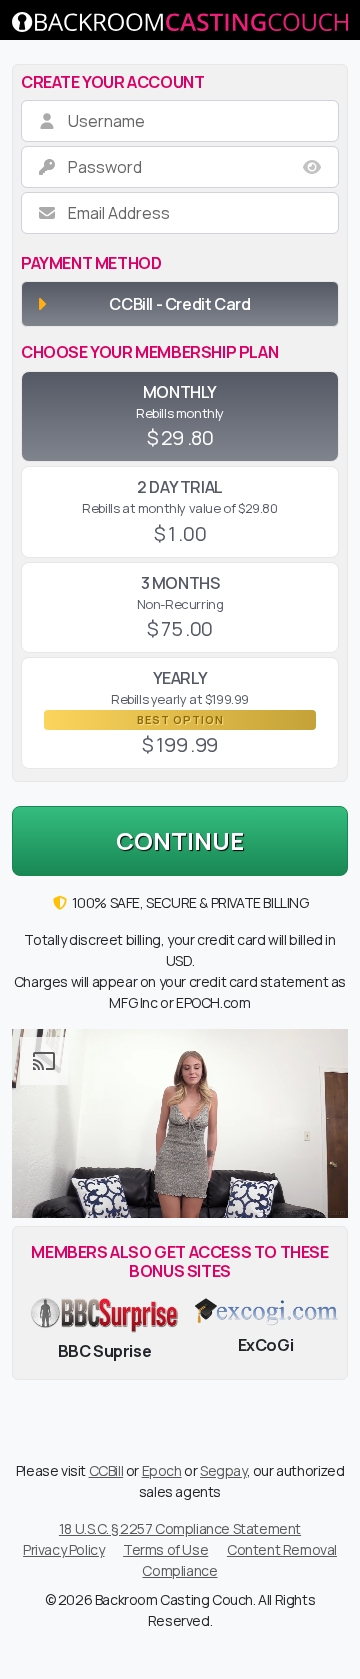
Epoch (162, 1470)
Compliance (179, 1570)
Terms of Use (165, 1549)
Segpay (223, 1470)
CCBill (106, 1470)
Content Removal (282, 1549)
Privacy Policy (63, 1549)
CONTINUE (180, 840)
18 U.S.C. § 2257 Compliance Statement (180, 1528)
